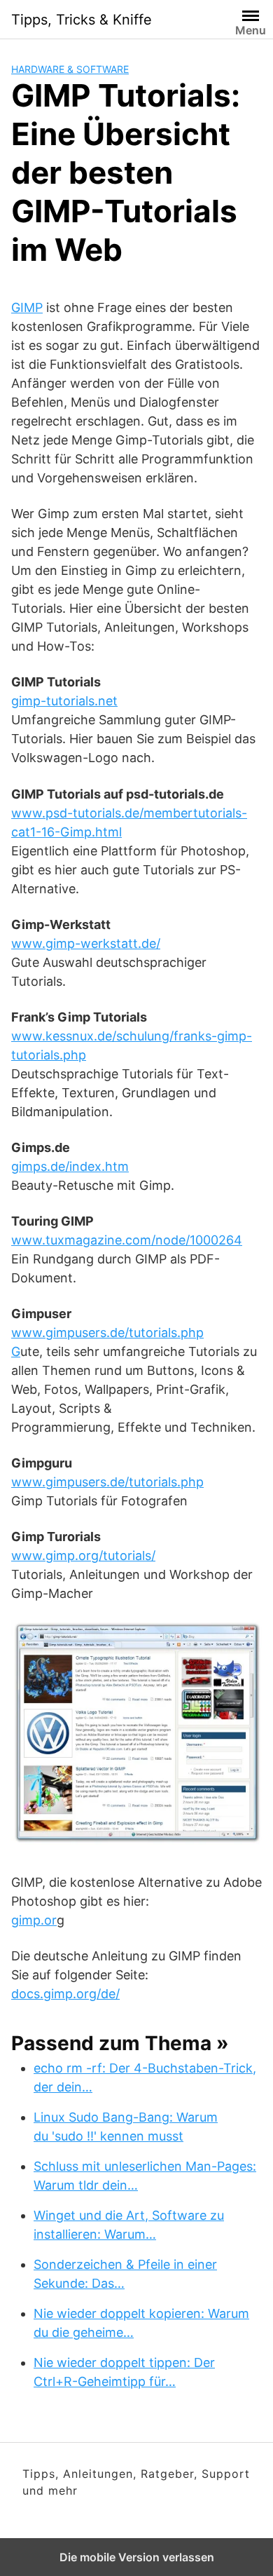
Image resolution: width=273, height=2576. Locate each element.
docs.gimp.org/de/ (65, 1994)
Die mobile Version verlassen (137, 2557)
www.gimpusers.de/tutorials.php (107, 1482)
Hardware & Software (70, 69)
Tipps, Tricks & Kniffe (82, 20)
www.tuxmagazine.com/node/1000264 (127, 1240)
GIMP (27, 307)
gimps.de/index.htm (70, 1166)
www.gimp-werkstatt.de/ (86, 943)
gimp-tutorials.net (64, 701)
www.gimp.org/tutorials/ (83, 1555)
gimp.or (34, 1920)
